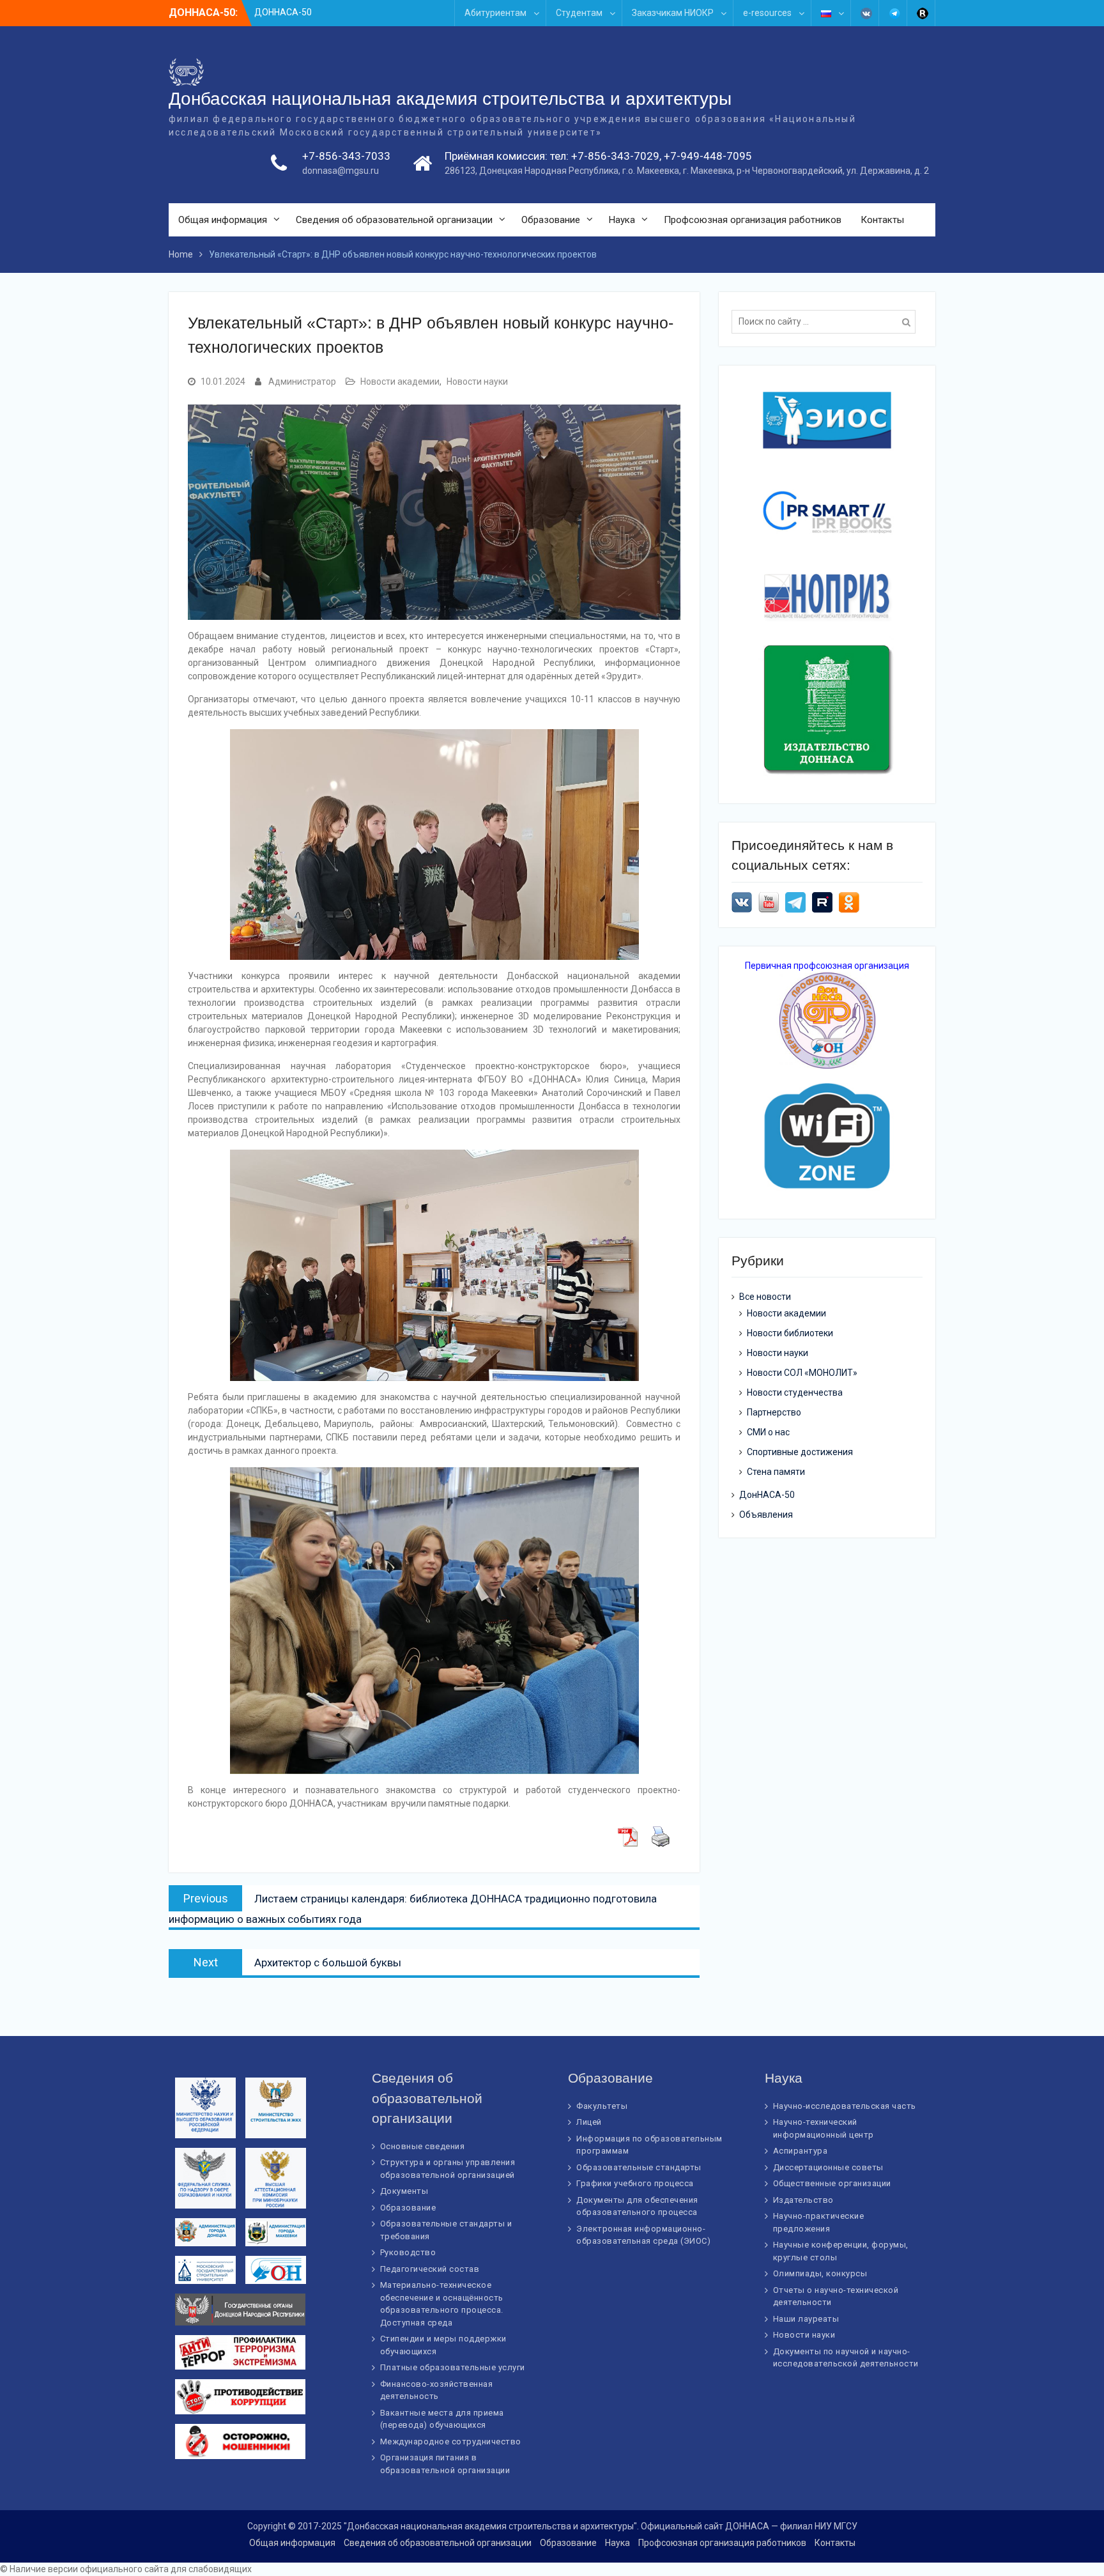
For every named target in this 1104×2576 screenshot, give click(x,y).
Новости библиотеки (790, 1333)
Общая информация (223, 220)
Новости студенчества (795, 1392)
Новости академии (400, 382)
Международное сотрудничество (451, 2441)
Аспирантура (801, 2151)
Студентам (579, 13)
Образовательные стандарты (639, 2167)
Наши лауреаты (806, 2319)
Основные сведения (423, 2146)
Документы (404, 2191)
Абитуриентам (495, 13)
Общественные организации (832, 2183)
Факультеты (602, 2106)
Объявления (766, 1515)
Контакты (882, 220)
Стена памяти (776, 1472)
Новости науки (477, 382)
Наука (622, 220)
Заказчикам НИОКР (673, 13)
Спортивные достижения (800, 1452)
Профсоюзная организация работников (753, 220)
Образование (551, 220)
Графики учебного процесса (635, 2183)
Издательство (803, 2200)
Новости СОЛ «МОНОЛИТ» (802, 1373)
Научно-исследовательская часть (845, 2106)
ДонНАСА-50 (767, 1495)
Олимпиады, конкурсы (820, 2273)
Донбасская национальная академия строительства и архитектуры (450, 99)
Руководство (408, 2252)
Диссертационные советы (828, 2167)
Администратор (302, 382)
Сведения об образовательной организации (394, 220)
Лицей (589, 2122)
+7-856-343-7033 (346, 156)
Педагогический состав (430, 2269)
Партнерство (774, 1412)
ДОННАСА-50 (283, 12)
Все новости (765, 1297)
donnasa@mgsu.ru (341, 171)
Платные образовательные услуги (453, 2367)
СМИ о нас (768, 1432)
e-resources (767, 13)
